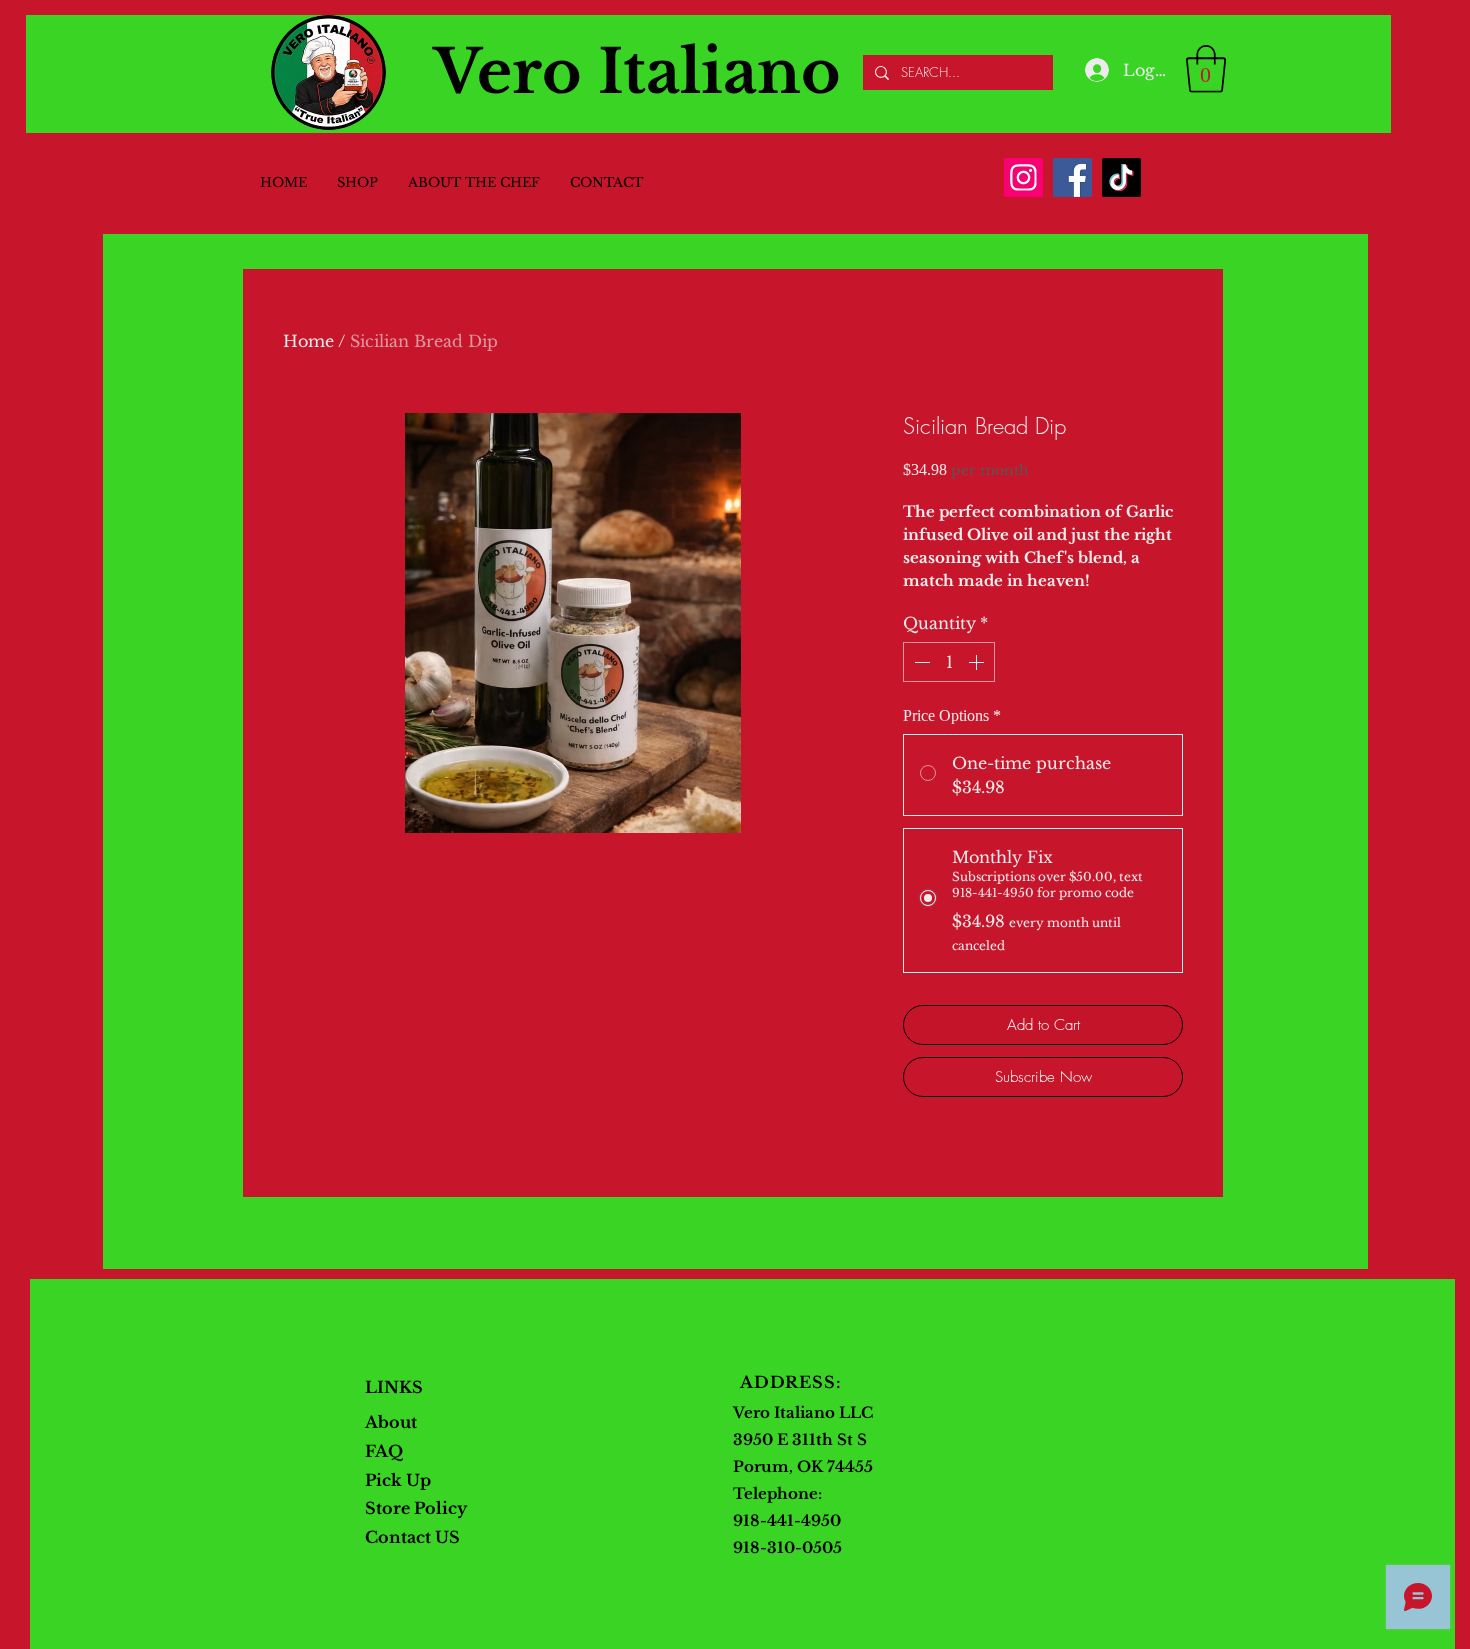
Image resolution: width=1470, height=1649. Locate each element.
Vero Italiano (637, 72)
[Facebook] (1072, 177)
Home (308, 341)
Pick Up (400, 1480)
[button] (1206, 69)
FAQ (384, 1451)
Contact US (412, 1537)
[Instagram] (1023, 177)
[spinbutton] (949, 662)
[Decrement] (920, 662)
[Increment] (978, 662)
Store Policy (416, 1508)
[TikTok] (1121, 177)
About (391, 1422)
